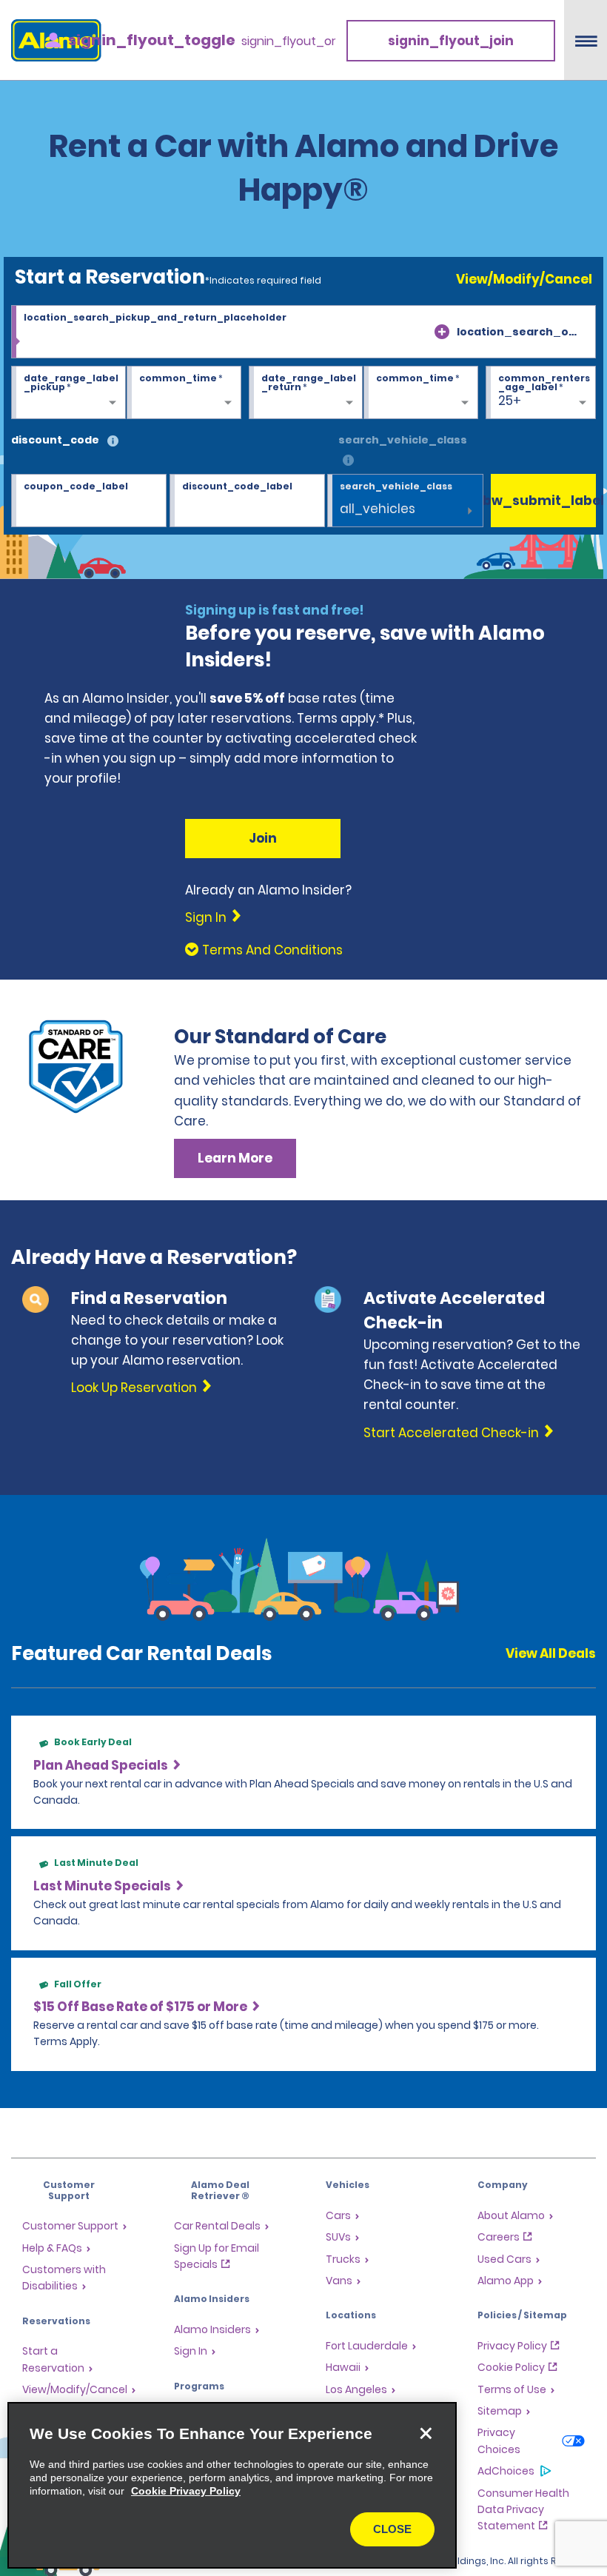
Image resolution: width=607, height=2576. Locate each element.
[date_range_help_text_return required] (306, 393)
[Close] (426, 2433)
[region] (232, 2485)
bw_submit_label (543, 501)
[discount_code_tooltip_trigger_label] (113, 442)
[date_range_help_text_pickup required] (68, 393)
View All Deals (551, 1653)
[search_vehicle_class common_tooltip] (348, 461)
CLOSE (392, 2529)
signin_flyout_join (451, 41)
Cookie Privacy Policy (186, 2491)
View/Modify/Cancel (524, 279)
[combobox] (303, 332)
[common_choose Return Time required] (421, 393)
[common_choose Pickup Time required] (184, 393)
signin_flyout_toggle (152, 40)
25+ (510, 401)
